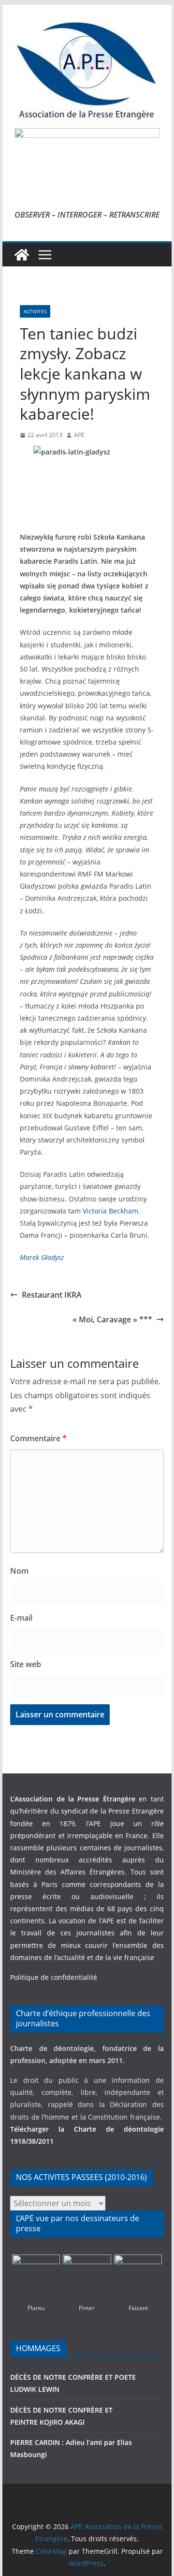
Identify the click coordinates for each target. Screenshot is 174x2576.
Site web (26, 1664)
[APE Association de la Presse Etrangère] (22, 255)
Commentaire (38, 1438)
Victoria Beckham (110, 1211)
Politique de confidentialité (54, 1977)
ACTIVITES (35, 311)
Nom (19, 1571)
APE (79, 435)
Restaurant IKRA (52, 1295)
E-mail (21, 1618)
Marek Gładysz (42, 1257)
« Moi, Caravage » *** (112, 1319)
